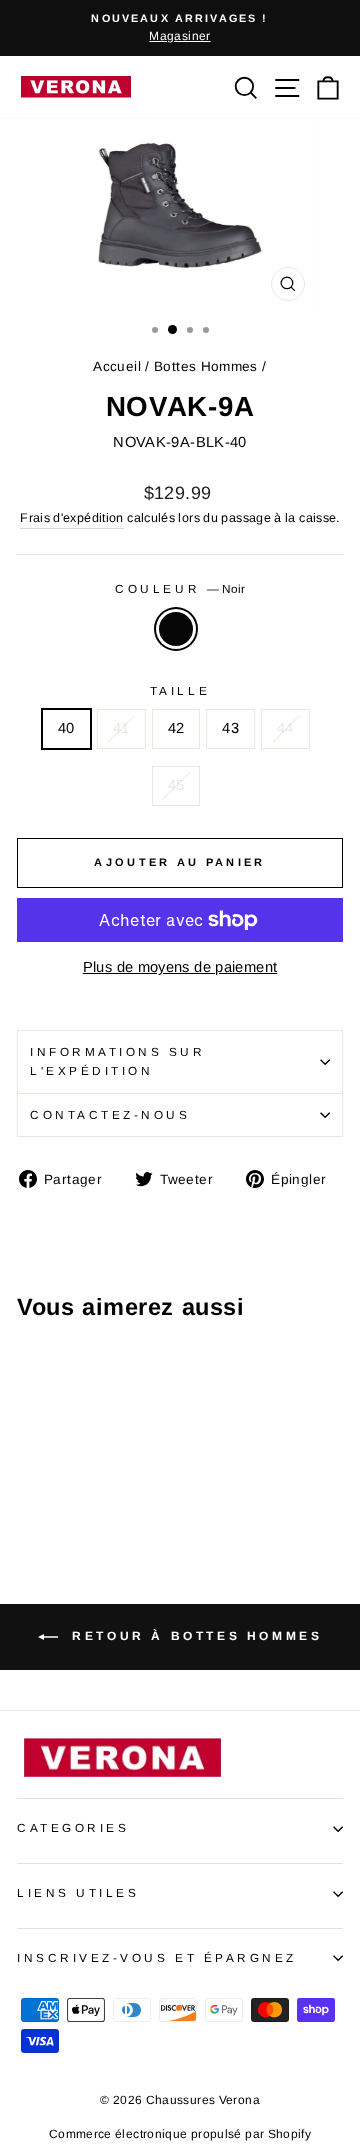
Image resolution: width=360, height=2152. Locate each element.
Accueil (117, 366)
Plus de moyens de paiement (180, 967)
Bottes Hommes (206, 366)
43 (230, 728)
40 (66, 728)
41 (121, 728)
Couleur (179, 588)
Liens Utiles (78, 1892)
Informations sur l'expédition (118, 1061)
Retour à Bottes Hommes (194, 1636)
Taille (180, 690)
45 (176, 785)
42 (176, 728)
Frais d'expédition (72, 518)
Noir (176, 629)
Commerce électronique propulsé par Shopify (180, 2134)
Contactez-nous (110, 1114)
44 (285, 728)
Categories (73, 1827)
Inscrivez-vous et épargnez (157, 1957)
